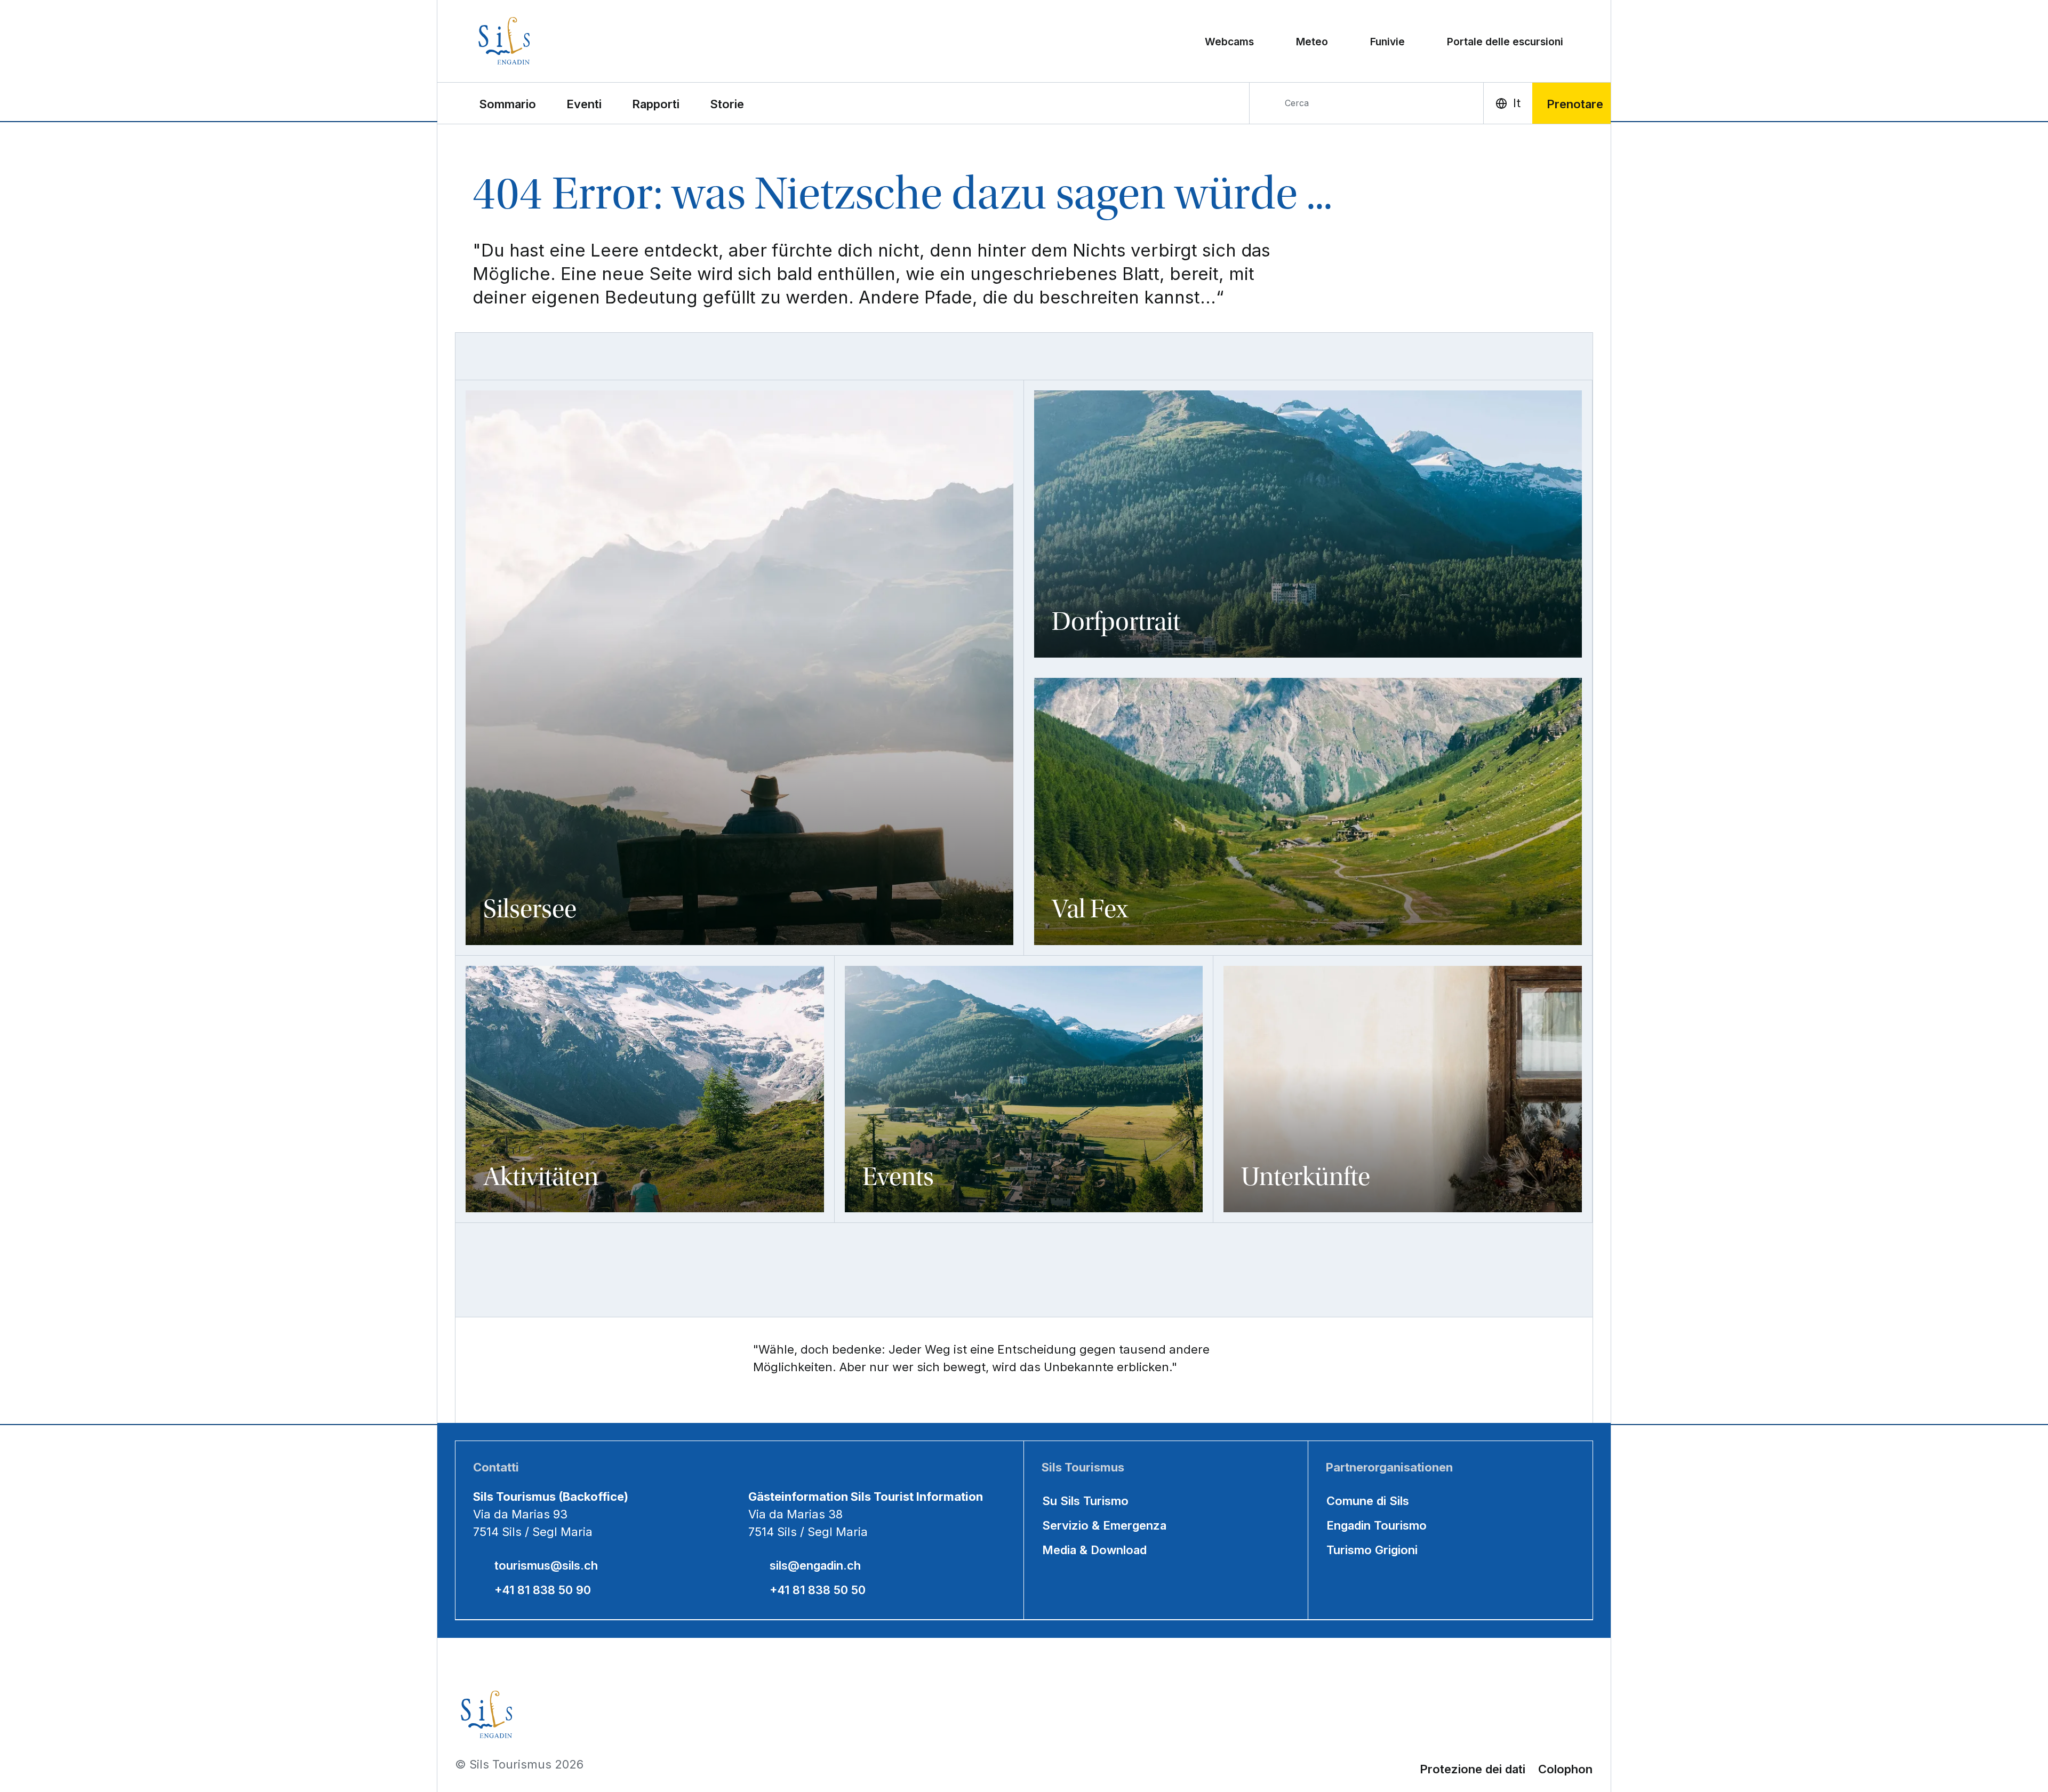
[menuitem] (584, 103)
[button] (507, 103)
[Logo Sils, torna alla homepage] (551, 41)
